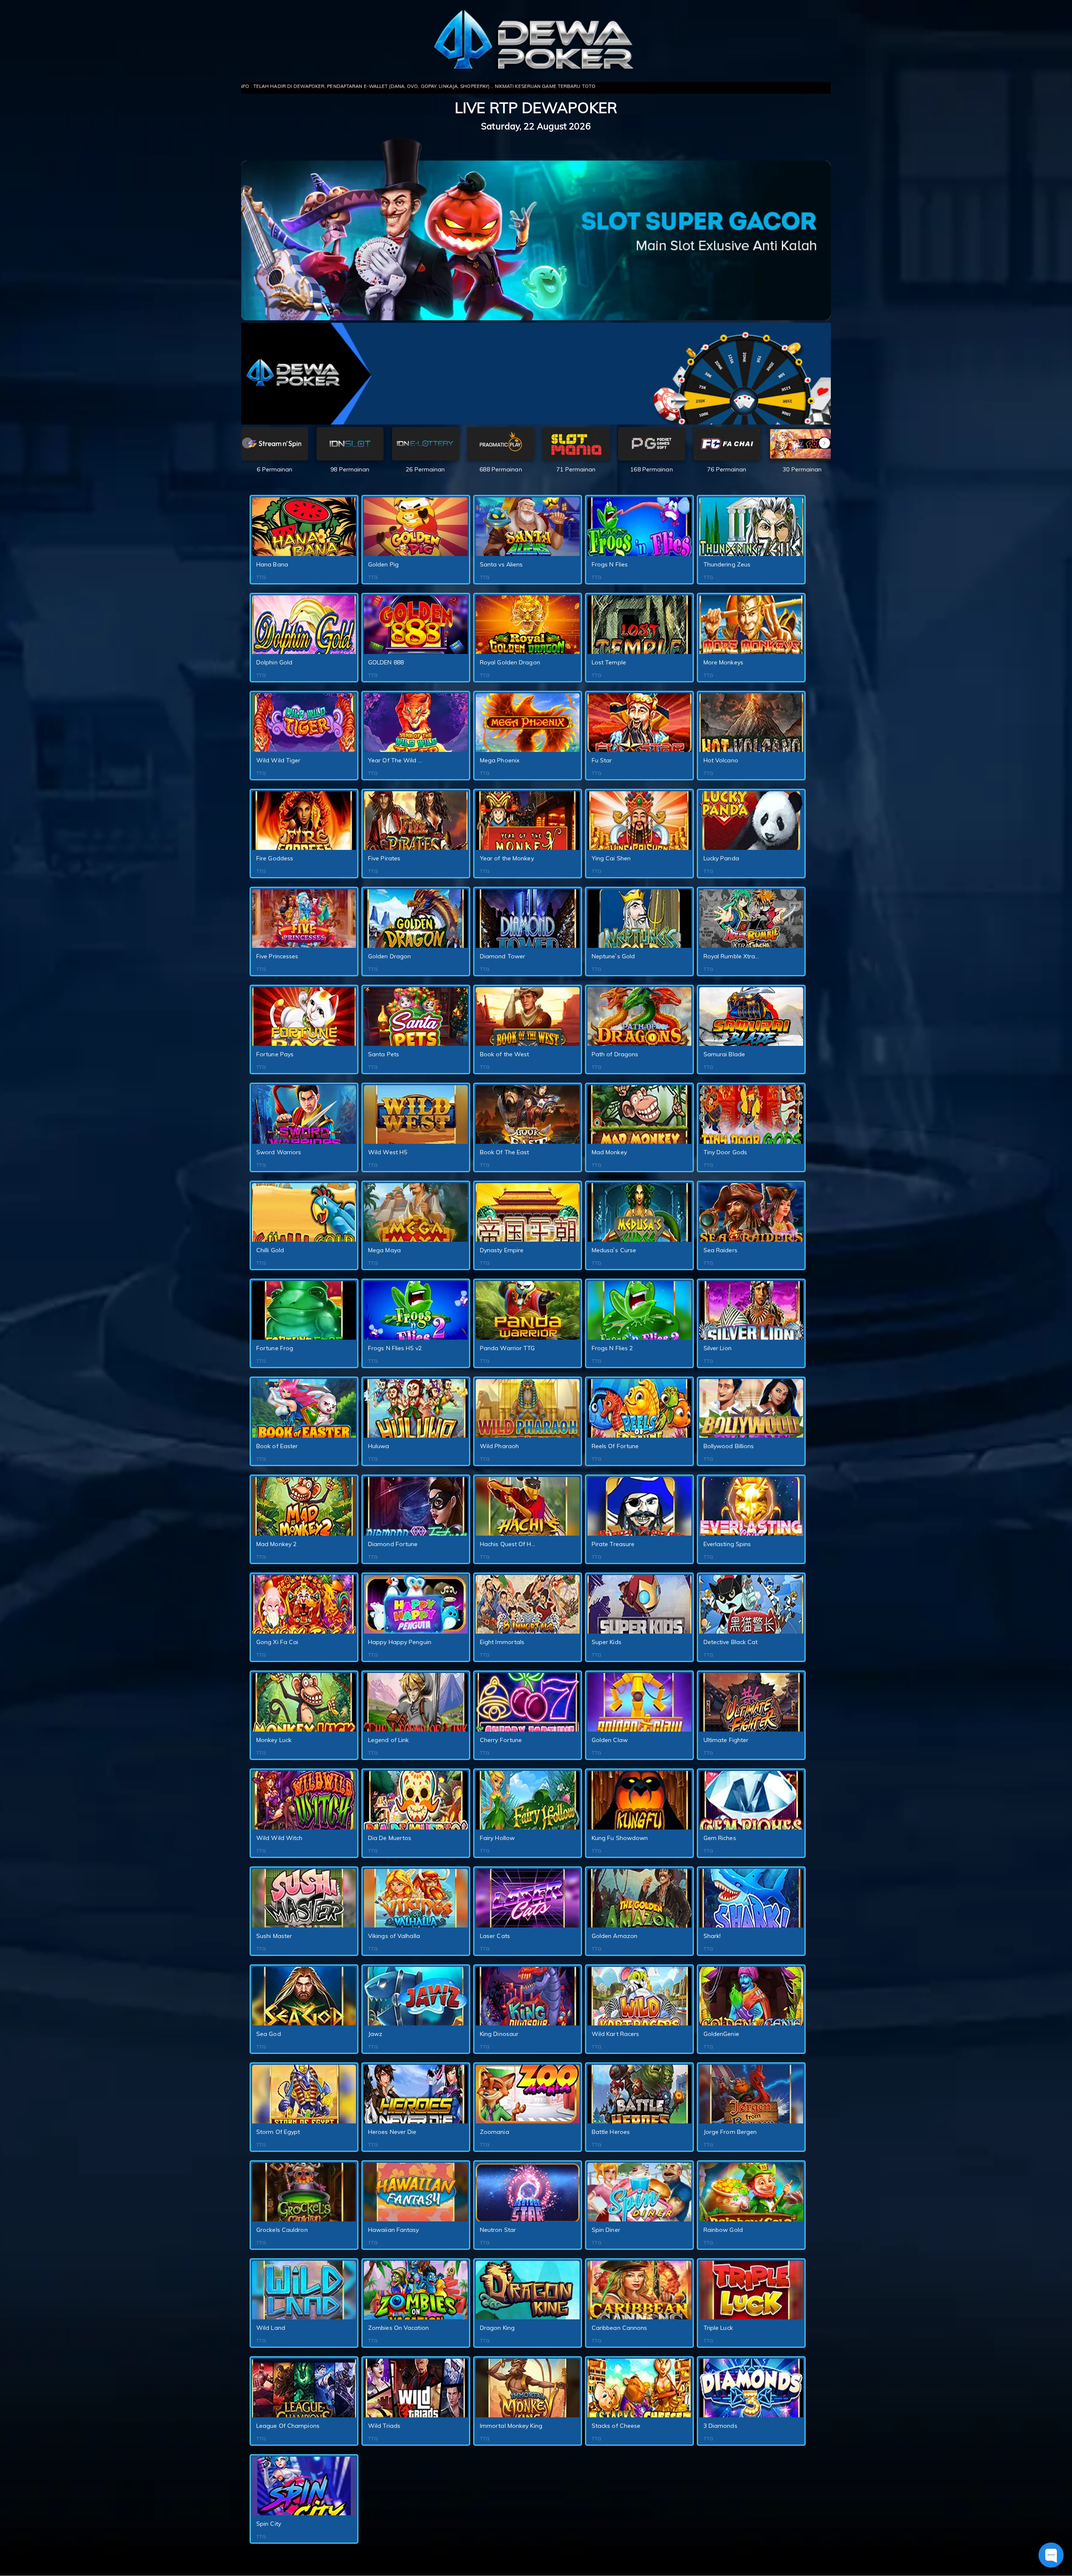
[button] (825, 443)
